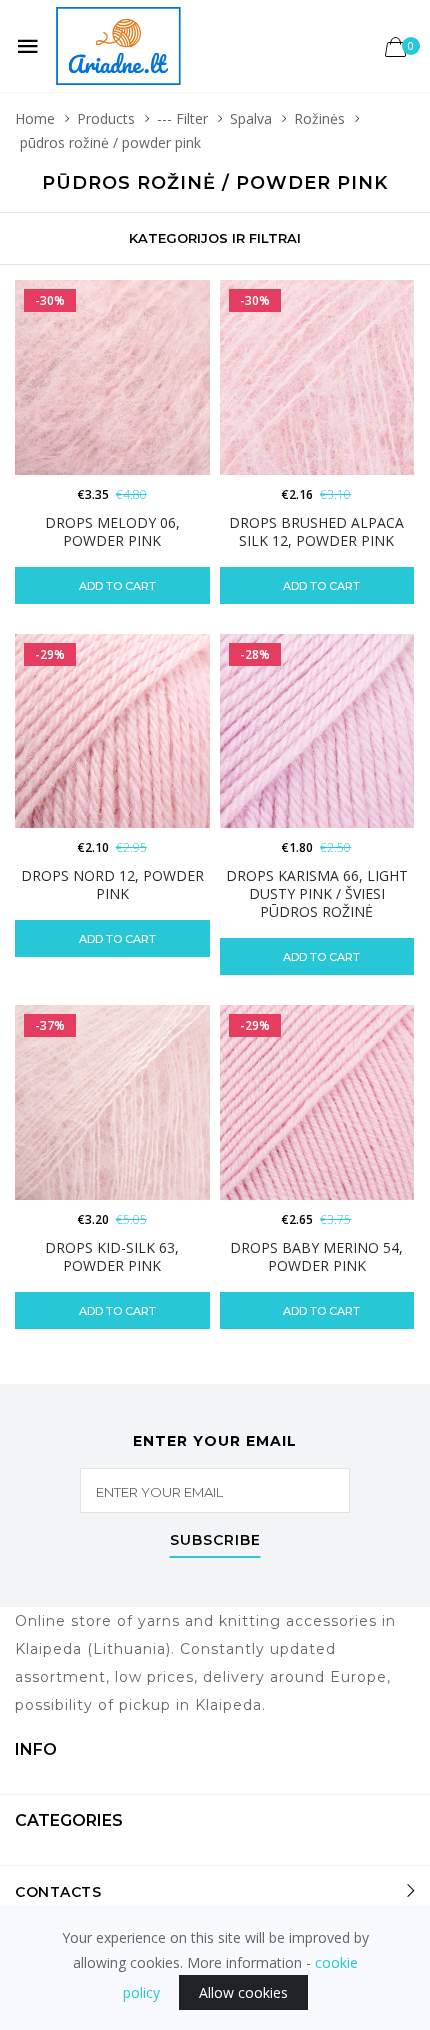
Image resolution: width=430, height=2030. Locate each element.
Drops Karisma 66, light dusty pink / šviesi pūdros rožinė (317, 893)
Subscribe (215, 1541)
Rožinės (319, 118)
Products (106, 118)
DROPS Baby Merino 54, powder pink (316, 1256)
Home (35, 118)
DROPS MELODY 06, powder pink (112, 531)
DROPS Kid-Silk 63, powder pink (112, 1256)
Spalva (251, 118)
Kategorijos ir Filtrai (215, 238)
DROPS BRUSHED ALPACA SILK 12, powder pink (316, 531)
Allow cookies (243, 1992)
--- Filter (182, 118)
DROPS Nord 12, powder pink (112, 884)
